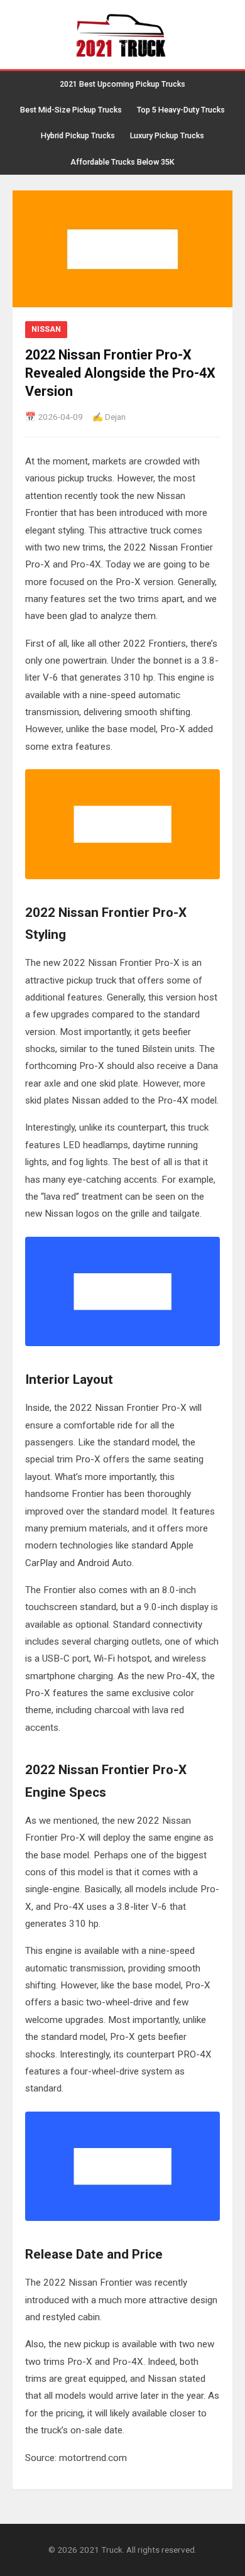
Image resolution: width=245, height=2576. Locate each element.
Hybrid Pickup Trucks (78, 135)
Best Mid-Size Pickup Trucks (71, 110)
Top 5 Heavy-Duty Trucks (181, 110)
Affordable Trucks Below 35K (122, 162)
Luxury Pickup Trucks (167, 135)
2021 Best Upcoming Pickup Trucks (122, 84)
